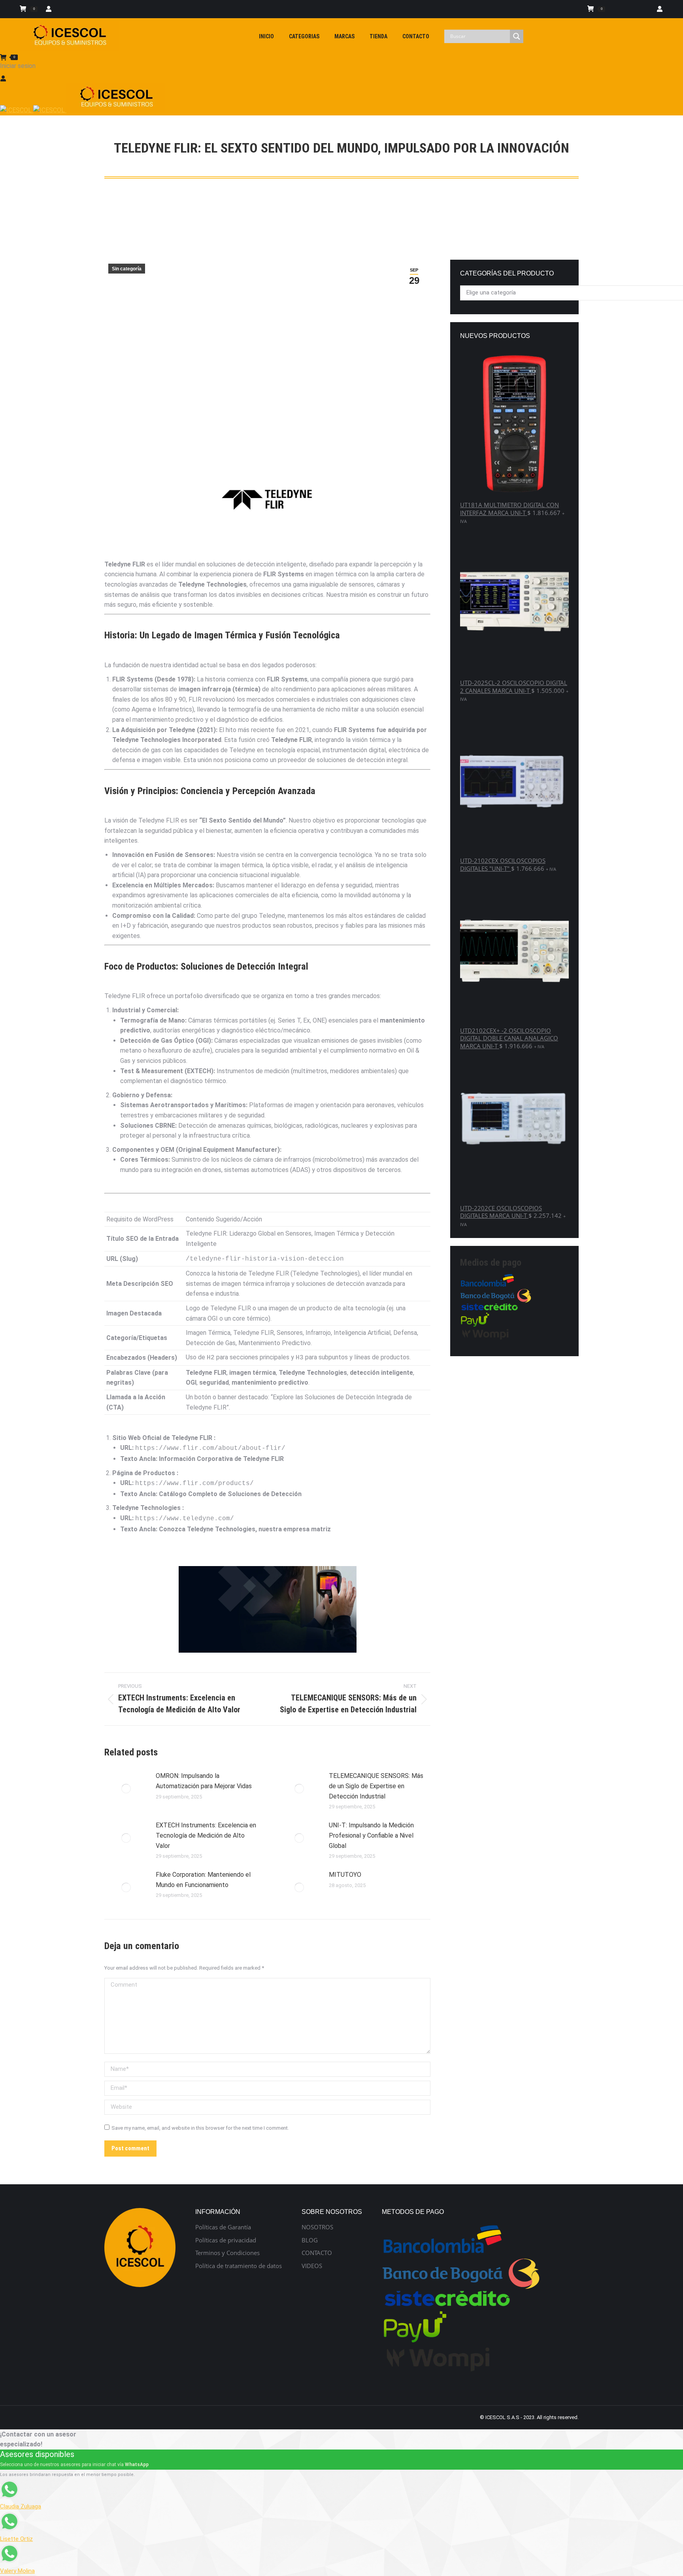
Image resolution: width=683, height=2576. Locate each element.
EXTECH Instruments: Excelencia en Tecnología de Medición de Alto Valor (206, 1835)
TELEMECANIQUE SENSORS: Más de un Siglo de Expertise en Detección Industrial (376, 1786)
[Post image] (126, 1789)
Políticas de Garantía (223, 2227)
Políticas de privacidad (226, 2240)
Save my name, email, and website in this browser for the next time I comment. (200, 2128)
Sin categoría (127, 269)
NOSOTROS (317, 2227)
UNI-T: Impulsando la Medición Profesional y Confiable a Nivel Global (371, 1835)
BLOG (310, 2240)
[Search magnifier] (517, 36)
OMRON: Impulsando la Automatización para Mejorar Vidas (204, 1781)
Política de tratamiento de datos (239, 2266)
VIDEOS (312, 2266)
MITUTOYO (345, 1875)
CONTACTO (317, 2253)
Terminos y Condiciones (227, 2253)
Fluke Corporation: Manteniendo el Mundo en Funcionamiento (203, 1880)
